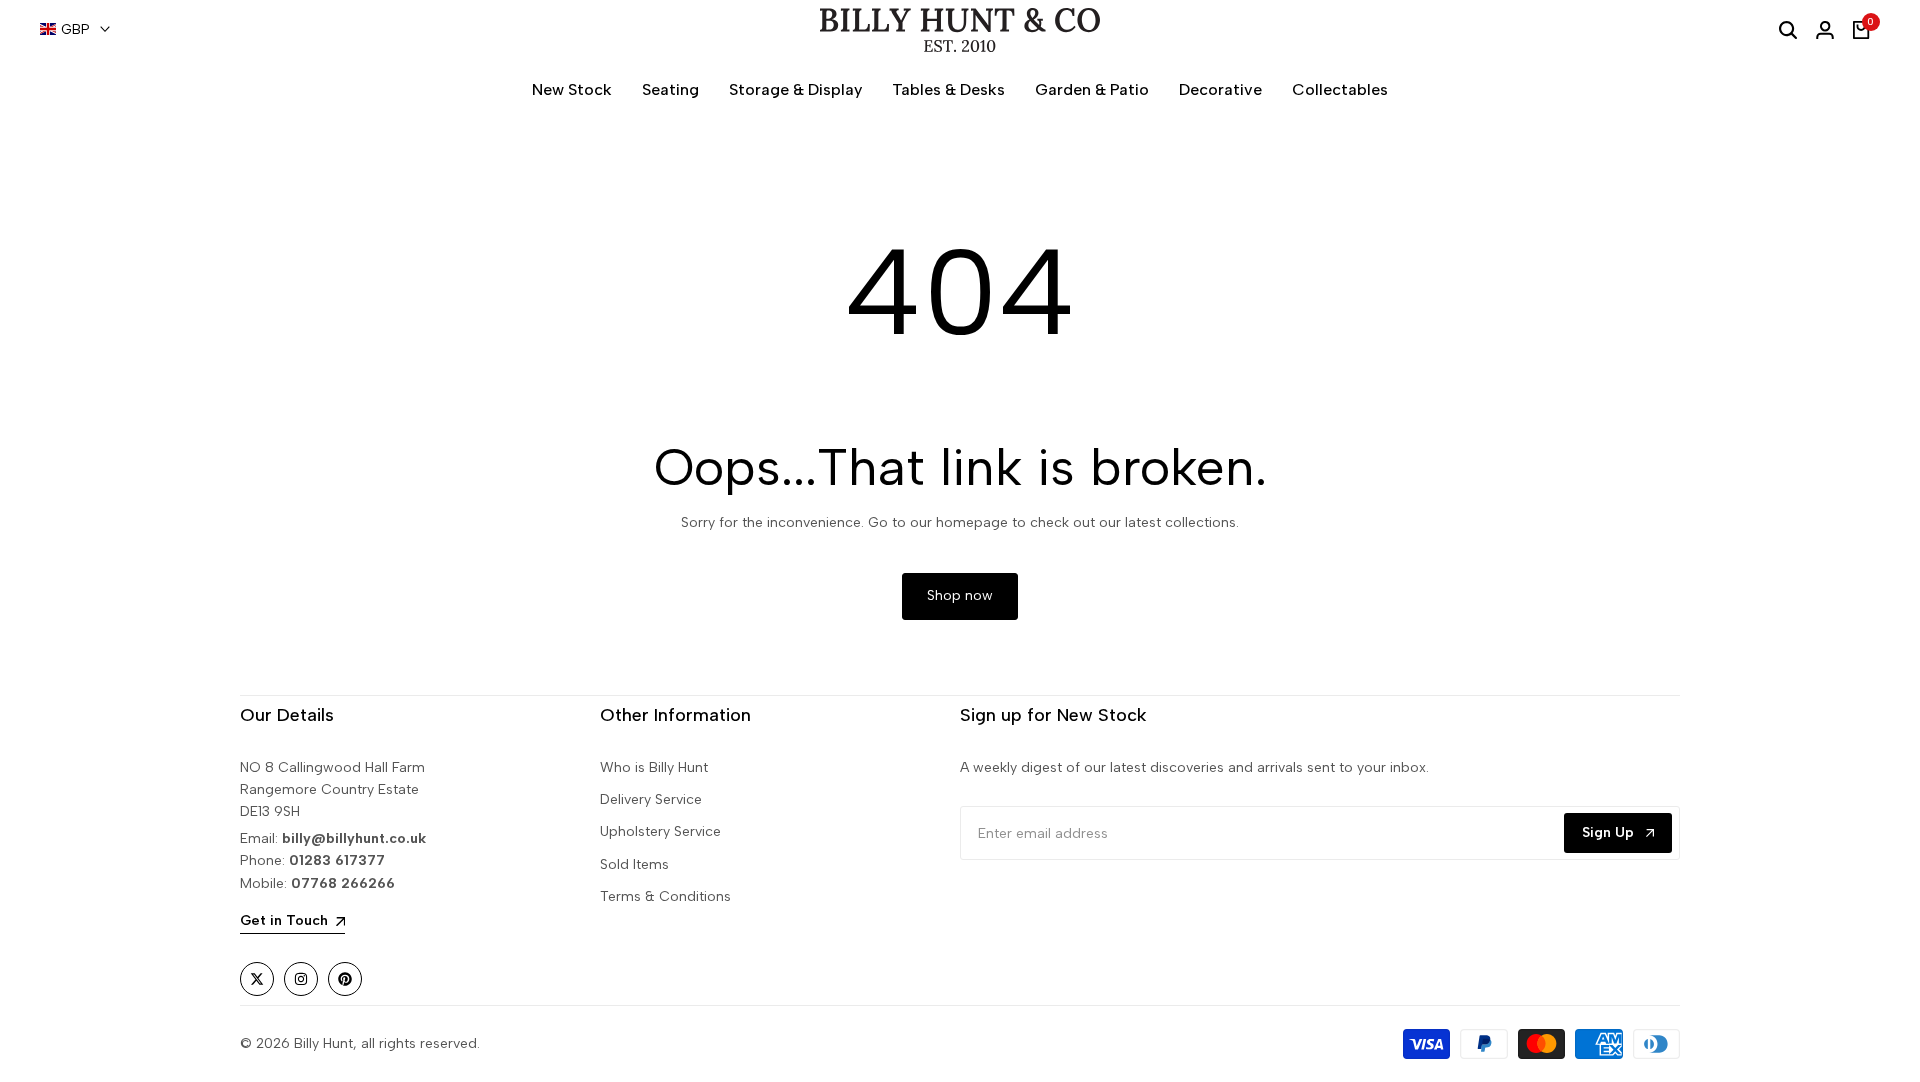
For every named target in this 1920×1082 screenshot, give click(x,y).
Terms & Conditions (665, 896)
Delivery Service (651, 799)
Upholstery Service (660, 831)
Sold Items (634, 864)
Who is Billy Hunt (654, 767)
